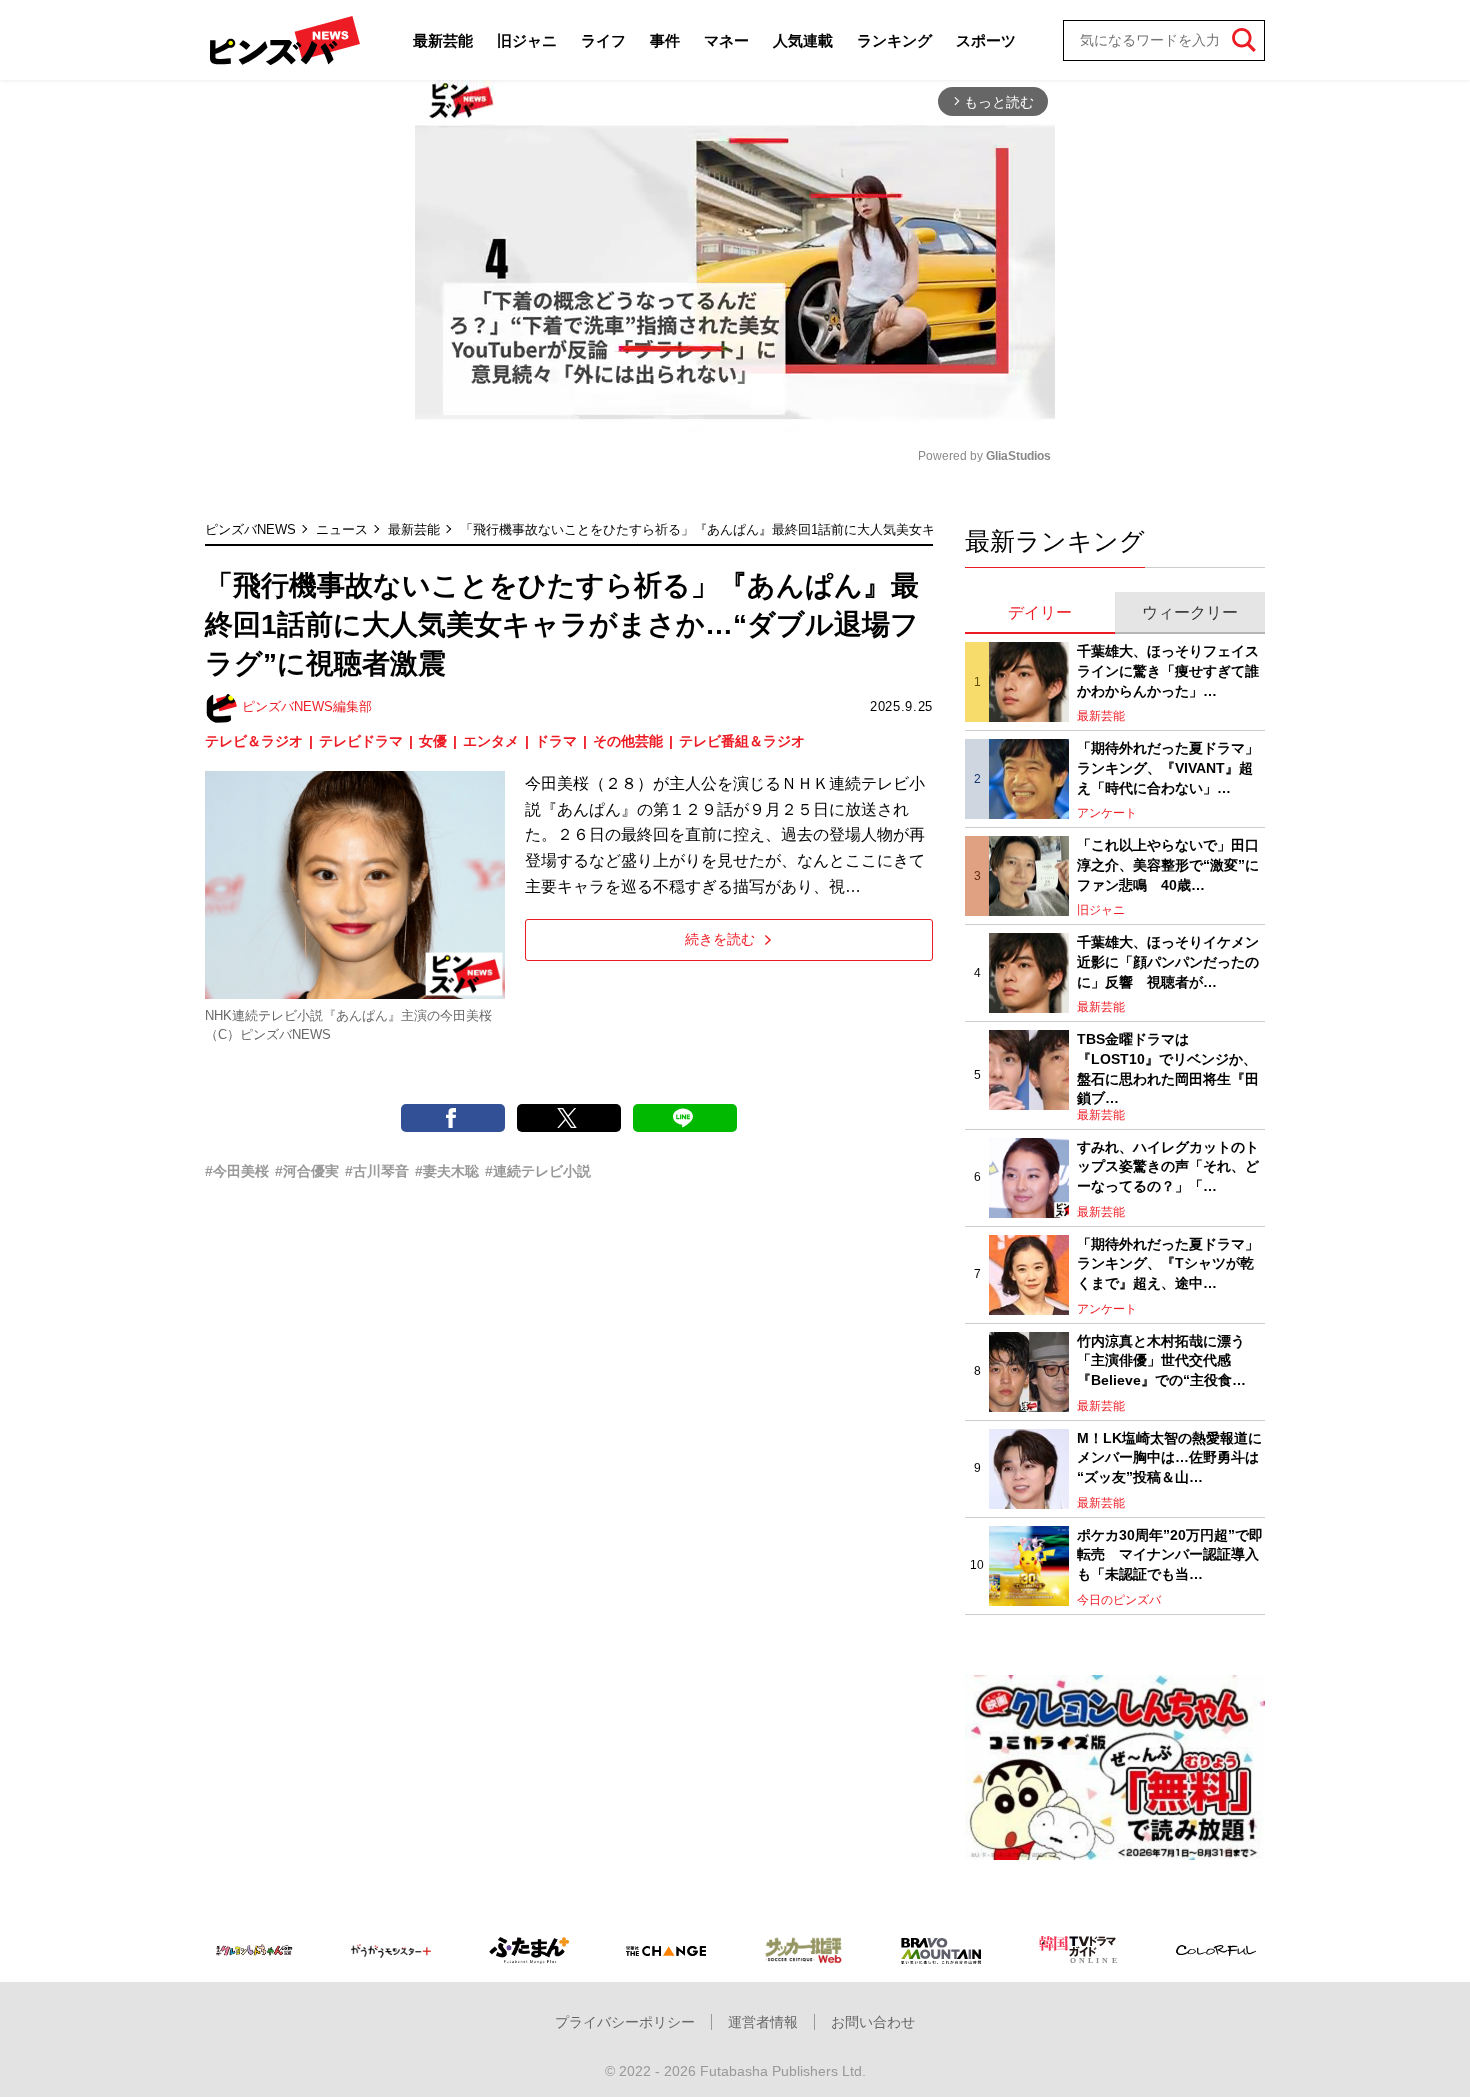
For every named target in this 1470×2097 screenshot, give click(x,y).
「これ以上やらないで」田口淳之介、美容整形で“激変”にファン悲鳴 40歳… (1168, 864)
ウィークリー (1190, 612)
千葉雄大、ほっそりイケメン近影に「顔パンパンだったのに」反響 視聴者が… (1168, 961)
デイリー (1040, 612)
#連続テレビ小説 (538, 1171)
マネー (726, 40)
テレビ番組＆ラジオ (742, 741)
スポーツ (986, 40)
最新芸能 (443, 40)
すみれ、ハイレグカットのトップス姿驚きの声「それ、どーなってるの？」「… (1168, 1166)
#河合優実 (307, 1171)
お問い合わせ (873, 2022)
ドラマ (556, 741)
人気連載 (803, 40)
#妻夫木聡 (447, 1171)
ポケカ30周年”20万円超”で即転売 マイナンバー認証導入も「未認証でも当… (1170, 1554)
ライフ (603, 40)
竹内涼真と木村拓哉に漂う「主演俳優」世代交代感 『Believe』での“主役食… (1161, 1360)
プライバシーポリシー (625, 2022)
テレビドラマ (361, 741)
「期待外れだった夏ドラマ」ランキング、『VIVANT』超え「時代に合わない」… (1168, 767)
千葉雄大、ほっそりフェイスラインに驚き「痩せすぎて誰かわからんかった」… (1168, 670)
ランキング (894, 40)
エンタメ (491, 741)
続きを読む (720, 939)
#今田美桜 (237, 1171)
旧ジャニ (527, 40)
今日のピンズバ (1119, 1600)
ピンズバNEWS (250, 529)
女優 (433, 741)
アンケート (1107, 813)
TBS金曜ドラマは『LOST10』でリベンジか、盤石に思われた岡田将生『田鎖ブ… (1168, 1068)
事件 (665, 40)
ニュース (342, 529)
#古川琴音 (377, 1171)
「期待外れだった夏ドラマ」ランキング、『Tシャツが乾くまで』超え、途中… (1168, 1263)
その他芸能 (628, 741)
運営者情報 (763, 2022)
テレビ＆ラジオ (254, 741)
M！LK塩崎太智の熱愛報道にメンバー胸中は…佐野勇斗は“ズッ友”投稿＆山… (1169, 1457)
